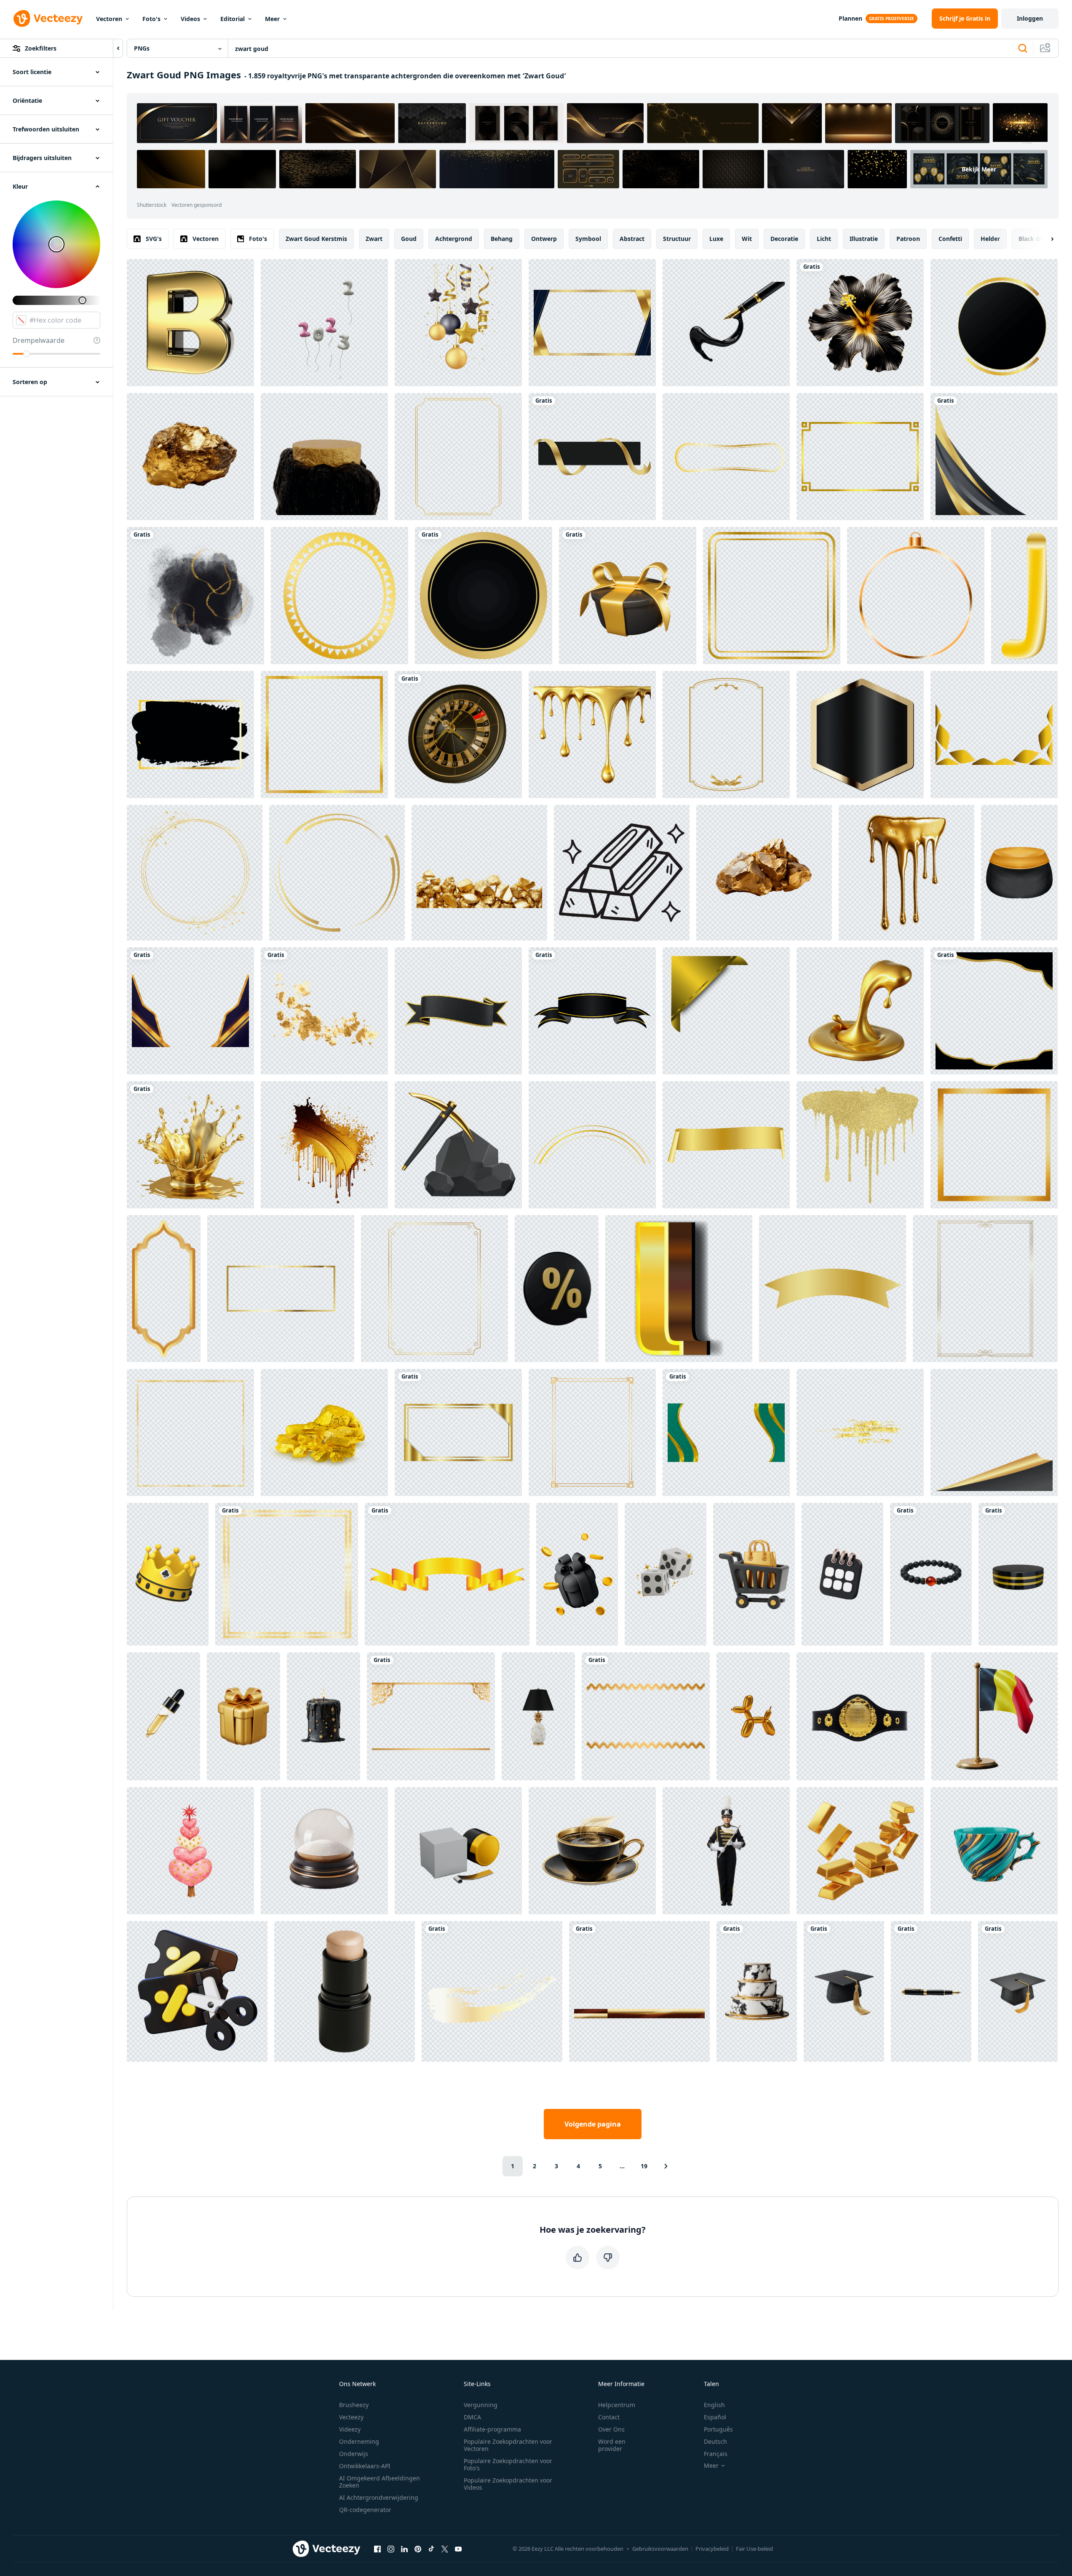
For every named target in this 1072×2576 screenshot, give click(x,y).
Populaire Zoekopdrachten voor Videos (508, 2484)
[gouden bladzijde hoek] (994, 1432)
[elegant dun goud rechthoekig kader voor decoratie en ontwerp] (860, 457)
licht (824, 239)
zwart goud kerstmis (316, 239)
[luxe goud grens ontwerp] (190, 1011)
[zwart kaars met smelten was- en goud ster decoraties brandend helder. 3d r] (323, 1716)
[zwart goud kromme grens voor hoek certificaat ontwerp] (994, 457)
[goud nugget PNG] (324, 1432)
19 (644, 2166)
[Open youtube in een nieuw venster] (458, 2549)
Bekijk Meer (979, 169)
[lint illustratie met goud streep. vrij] (592, 1011)
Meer (272, 19)
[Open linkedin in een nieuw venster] (404, 2549)
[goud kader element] (592, 1432)
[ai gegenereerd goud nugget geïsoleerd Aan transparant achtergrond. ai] (764, 873)
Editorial (233, 19)
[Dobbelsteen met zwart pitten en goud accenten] (666, 1574)
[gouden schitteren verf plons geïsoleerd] (324, 1145)
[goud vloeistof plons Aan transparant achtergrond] (190, 1145)
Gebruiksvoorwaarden (660, 2549)
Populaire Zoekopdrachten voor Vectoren (508, 2445)
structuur (677, 239)
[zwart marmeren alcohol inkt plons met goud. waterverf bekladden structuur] (195, 596)
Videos (190, 19)
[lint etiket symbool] (592, 457)
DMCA (472, 2417)
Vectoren (109, 19)
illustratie (864, 239)
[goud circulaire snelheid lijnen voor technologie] (337, 873)
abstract (632, 239)
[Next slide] (1045, 239)
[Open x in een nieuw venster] (445, 2549)
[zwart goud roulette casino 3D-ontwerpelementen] (458, 735)
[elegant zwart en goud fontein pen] (931, 1991)
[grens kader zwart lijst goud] (994, 1011)
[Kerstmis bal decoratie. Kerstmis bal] (916, 596)
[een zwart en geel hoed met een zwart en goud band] (1019, 873)
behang (502, 239)
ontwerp (544, 239)
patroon (908, 239)
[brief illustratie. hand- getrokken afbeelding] (1024, 596)
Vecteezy (351, 2417)
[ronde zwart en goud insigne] (484, 596)
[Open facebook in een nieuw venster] (377, 2549)
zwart (374, 239)
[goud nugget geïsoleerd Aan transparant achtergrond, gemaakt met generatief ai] (190, 457)
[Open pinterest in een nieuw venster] (418, 2549)
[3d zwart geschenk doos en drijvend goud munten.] (577, 1574)
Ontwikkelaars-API (365, 2466)
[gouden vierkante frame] (190, 1432)
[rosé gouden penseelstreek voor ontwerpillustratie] (492, 1991)
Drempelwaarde (39, 340)
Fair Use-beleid (754, 2549)
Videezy (350, 2429)
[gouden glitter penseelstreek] (860, 1432)
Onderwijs (354, 2454)
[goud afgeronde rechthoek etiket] (726, 457)
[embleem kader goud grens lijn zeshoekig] (860, 735)
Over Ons (611, 2429)
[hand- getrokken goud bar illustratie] (622, 873)
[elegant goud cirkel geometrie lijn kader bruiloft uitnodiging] (195, 873)
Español (715, 2417)
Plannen (850, 18)
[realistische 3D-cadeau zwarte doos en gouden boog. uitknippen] (628, 596)
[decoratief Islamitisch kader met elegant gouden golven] (726, 1432)
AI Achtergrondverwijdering (379, 2497)
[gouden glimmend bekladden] (860, 1145)
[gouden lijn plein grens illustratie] (324, 735)
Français (716, 2454)
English (714, 2405)
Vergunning (481, 2405)
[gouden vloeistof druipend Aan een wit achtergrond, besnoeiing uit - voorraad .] (906, 873)
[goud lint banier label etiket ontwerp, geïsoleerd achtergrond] (726, 1145)
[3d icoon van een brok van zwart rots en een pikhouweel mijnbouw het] (458, 1145)
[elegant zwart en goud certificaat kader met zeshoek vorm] (592, 323)
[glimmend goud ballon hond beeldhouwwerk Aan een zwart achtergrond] (753, 1716)
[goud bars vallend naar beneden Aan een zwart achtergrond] (860, 1851)
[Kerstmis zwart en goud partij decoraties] (458, 323)
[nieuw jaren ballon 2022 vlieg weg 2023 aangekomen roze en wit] (324, 323)
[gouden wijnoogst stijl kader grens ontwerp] (985, 1289)
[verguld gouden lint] (447, 1574)
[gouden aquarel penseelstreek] (324, 1011)
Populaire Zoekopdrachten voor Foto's (508, 2464)
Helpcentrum (617, 2405)
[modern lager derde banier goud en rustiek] (639, 1991)
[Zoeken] (1023, 48)
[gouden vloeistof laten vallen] (592, 735)
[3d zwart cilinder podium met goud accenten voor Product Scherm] (1018, 1574)
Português (718, 2429)
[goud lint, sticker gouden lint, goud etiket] (833, 1289)
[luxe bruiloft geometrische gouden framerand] (458, 457)
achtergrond (454, 239)
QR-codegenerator (365, 2510)
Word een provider (612, 2445)
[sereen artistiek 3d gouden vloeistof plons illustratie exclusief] (860, 1011)
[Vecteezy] (48, 19)
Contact (609, 2417)
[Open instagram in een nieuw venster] (391, 2549)
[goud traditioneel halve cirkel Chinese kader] (592, 1145)
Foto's (151, 19)
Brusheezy (354, 2405)
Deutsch (715, 2441)
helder (990, 239)
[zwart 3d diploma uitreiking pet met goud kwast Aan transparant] (1018, 1991)
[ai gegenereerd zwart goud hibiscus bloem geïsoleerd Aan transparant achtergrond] (860, 323)
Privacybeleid (712, 2549)
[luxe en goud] (994, 1145)
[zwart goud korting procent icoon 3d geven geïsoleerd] (557, 1289)
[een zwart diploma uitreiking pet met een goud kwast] (844, 1991)
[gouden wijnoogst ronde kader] (340, 596)
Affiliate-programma (492, 2429)
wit (747, 239)
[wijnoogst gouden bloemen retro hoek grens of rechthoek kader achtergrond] (458, 1432)
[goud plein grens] (287, 1574)
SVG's (154, 239)
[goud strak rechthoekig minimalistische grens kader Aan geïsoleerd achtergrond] (281, 1289)
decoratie (784, 239)
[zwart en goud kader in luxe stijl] (994, 323)
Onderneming (359, 2441)
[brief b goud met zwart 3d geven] (190, 323)
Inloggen (1030, 18)
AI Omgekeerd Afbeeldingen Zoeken (380, 2482)
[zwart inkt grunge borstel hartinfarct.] (190, 735)
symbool (588, 239)
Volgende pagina (593, 2124)
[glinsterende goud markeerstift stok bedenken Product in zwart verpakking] (345, 1991)
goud (409, 239)
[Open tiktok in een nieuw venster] (431, 2549)
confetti (950, 239)
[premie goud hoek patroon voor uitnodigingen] (994, 735)
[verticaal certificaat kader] (726, 735)
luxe (716, 239)
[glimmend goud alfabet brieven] (679, 1289)
